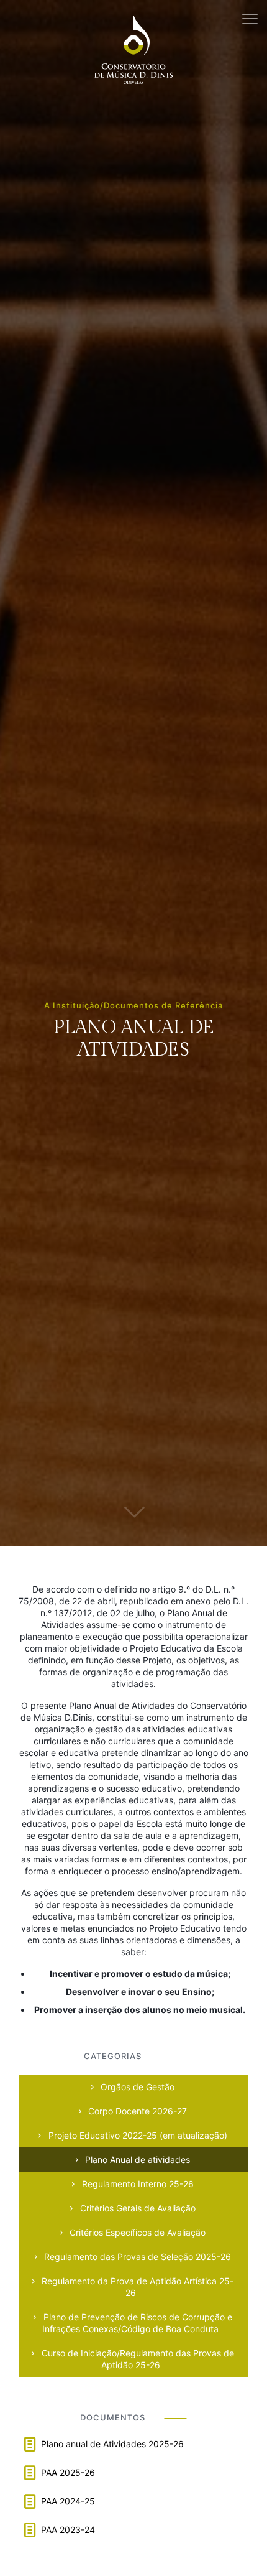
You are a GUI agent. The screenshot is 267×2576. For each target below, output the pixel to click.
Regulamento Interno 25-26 (137, 2184)
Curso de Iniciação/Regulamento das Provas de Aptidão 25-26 (137, 2359)
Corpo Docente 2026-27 (136, 2111)
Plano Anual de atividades (136, 2160)
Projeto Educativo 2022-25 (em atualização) (137, 2135)
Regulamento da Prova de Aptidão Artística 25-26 (136, 2287)
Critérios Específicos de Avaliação (136, 2232)
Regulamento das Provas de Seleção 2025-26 (136, 2257)
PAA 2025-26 (68, 2472)
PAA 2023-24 (68, 2530)
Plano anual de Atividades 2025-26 (112, 2444)
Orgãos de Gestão (136, 2087)
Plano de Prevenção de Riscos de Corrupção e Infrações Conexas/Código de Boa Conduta (137, 2323)
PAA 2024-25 (68, 2501)
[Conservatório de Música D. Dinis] (133, 19)
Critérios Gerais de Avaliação (137, 2208)
